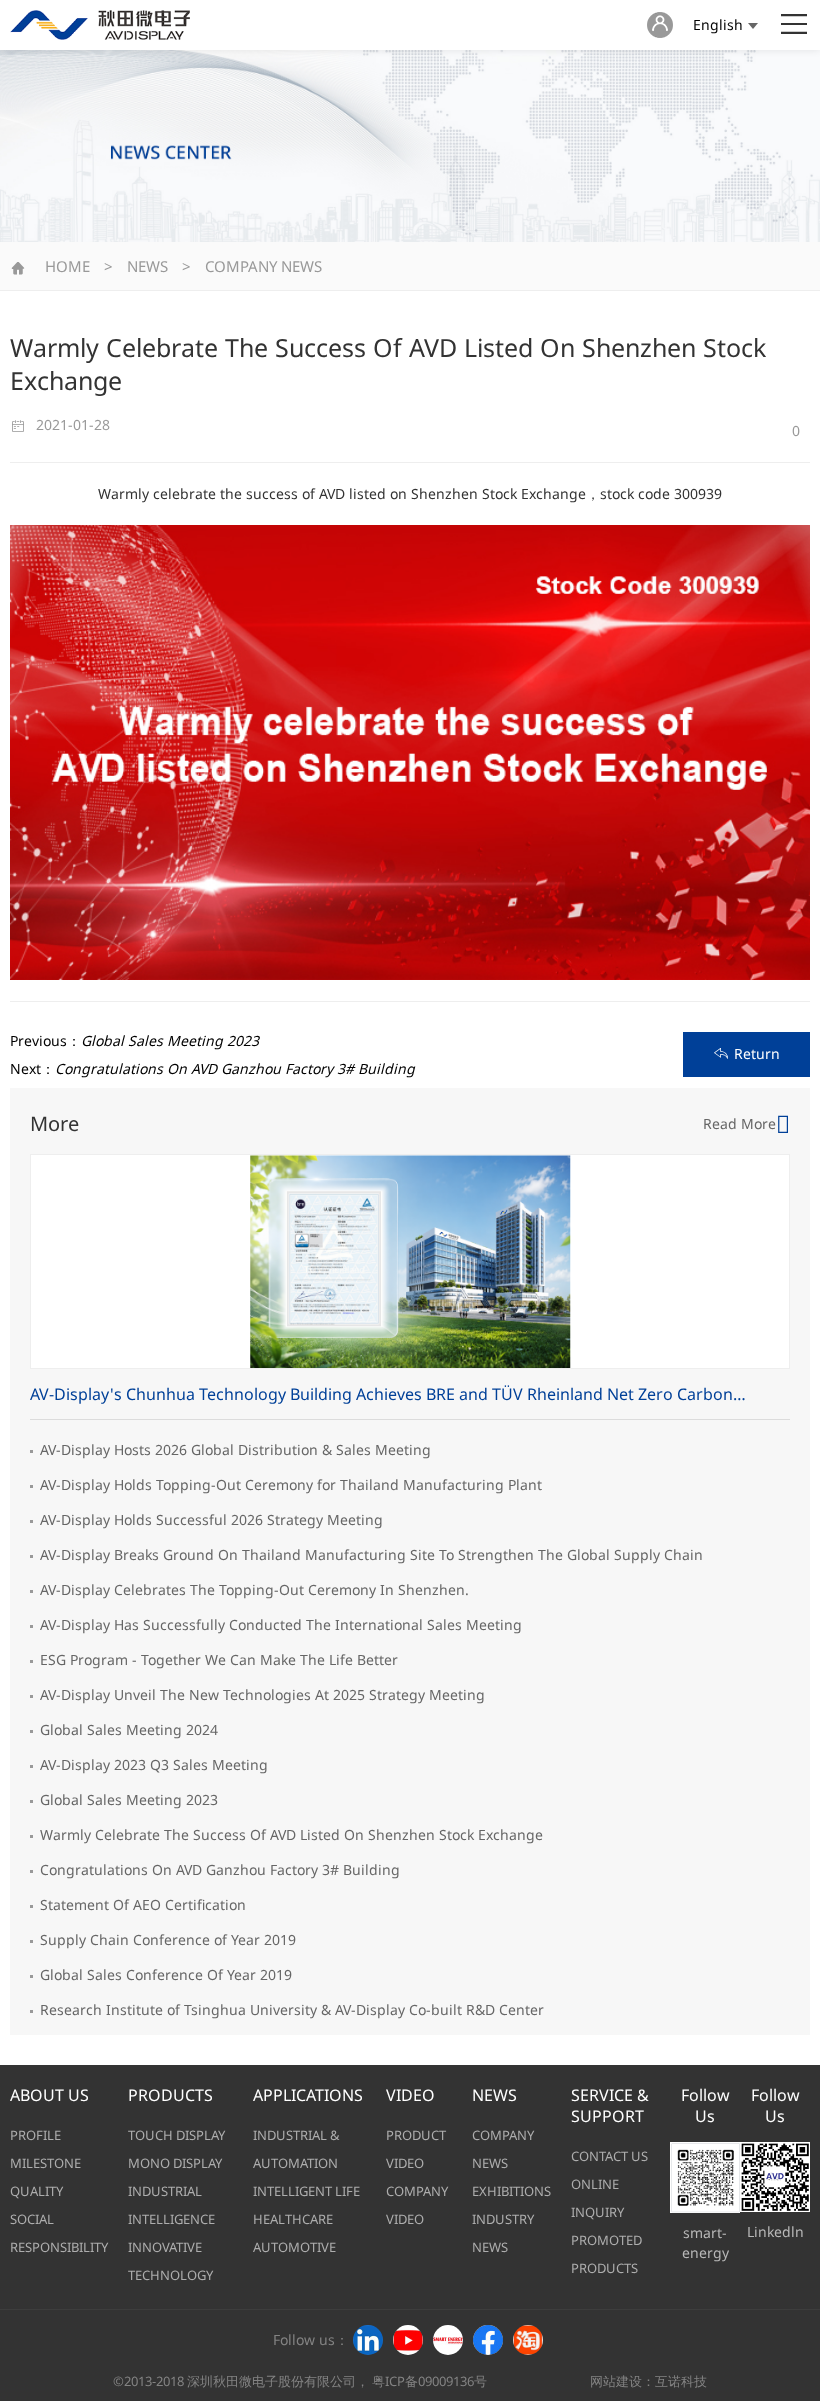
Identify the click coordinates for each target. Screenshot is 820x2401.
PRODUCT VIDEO (416, 2149)
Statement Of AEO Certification (143, 1904)
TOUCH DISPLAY (176, 2135)
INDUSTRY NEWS (503, 2233)
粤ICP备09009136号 (429, 2381)
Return (757, 1053)
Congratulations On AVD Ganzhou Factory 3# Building (220, 1869)
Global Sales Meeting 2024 (129, 1729)
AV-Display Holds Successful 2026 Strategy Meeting (211, 1519)
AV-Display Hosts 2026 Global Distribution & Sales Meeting (235, 1449)
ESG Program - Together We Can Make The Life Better (219, 1659)
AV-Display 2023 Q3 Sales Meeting (154, 1764)
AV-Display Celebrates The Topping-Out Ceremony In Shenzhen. (254, 1589)
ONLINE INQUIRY (597, 2198)
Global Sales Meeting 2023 (129, 1799)
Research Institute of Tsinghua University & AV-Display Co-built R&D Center (292, 2009)
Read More (739, 1123)
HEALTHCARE (293, 2219)
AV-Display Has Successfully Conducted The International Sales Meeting (281, 1624)
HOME (67, 266)
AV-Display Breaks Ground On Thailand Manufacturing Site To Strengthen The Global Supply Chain (371, 1554)
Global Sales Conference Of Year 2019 (166, 1974)
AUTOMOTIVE (294, 2247)
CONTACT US (609, 2156)
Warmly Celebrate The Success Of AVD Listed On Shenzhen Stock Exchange (291, 1834)
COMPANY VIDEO (417, 2205)
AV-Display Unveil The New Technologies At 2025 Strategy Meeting (262, 1694)
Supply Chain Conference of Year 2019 (168, 1939)
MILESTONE (45, 2163)
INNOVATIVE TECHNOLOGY (170, 2261)
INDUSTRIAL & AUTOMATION (296, 2149)
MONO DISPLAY (175, 2163)
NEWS (147, 266)
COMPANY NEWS (263, 266)
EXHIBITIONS (511, 2191)
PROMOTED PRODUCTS (606, 2254)
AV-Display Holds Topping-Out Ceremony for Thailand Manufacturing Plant (291, 1484)
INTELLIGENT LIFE (306, 2191)
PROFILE (35, 2135)
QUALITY (36, 2191)
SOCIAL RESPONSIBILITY (59, 2233)
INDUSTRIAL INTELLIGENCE (171, 2205)
